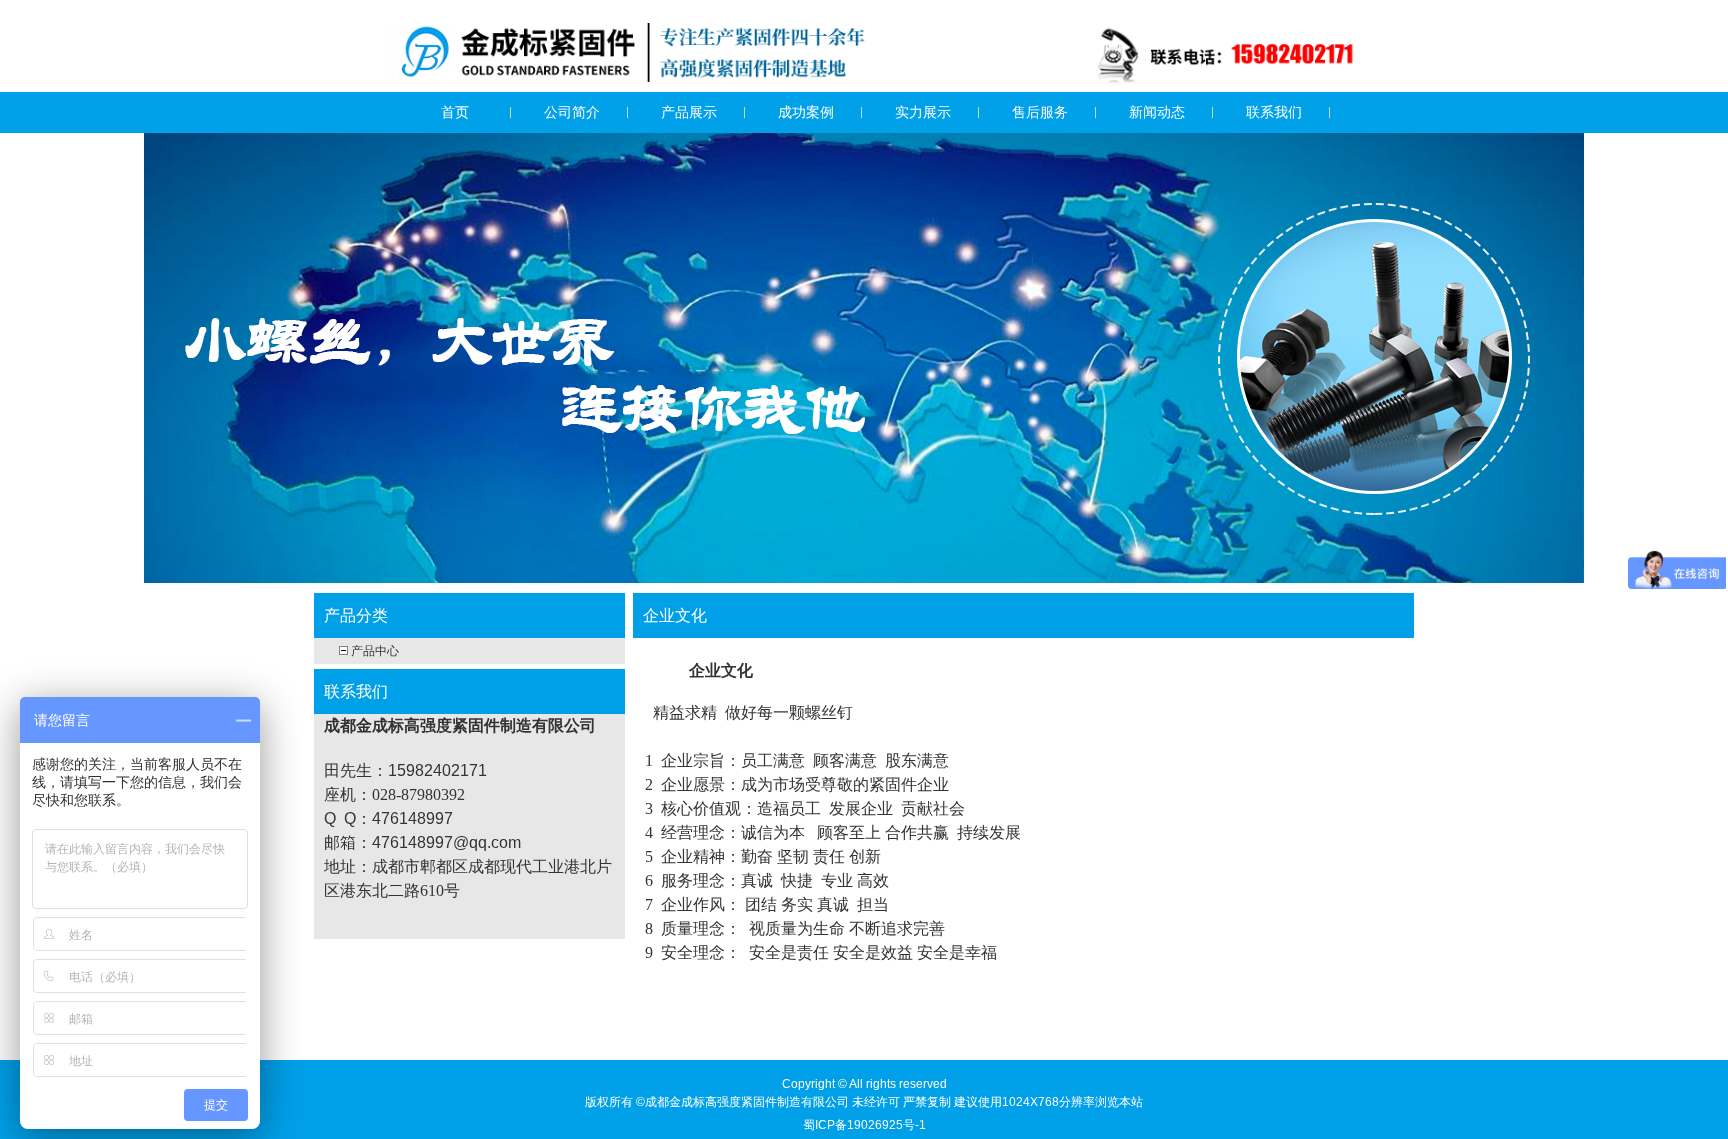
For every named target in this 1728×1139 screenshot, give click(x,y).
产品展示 (689, 112)
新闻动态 (1157, 112)
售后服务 (1040, 112)
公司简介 (572, 112)
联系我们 (1274, 112)
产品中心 (375, 651)
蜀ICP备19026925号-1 (864, 1125)
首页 (455, 112)
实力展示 (923, 112)
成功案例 (806, 112)
